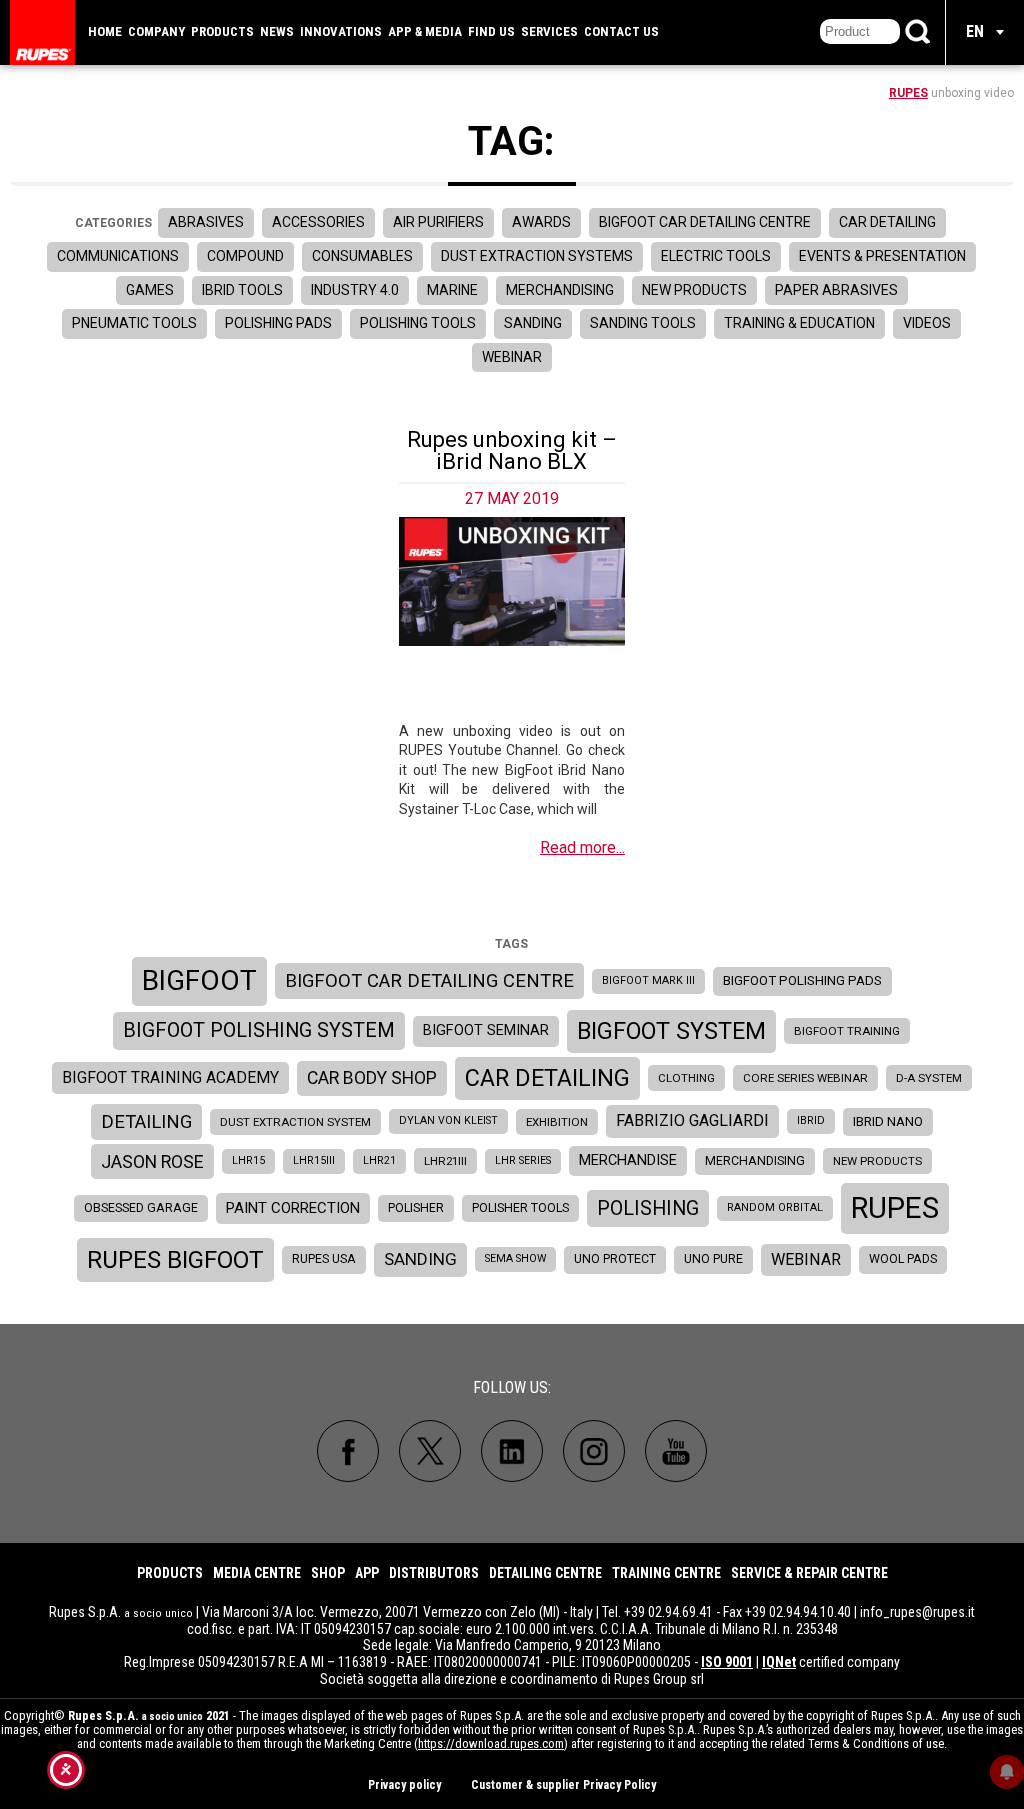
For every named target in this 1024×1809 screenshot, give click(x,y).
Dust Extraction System (295, 1122)
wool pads (903, 1259)
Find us (491, 31)
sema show (515, 1258)
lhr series (523, 1160)
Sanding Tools (643, 323)
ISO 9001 (727, 1662)
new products (877, 1161)
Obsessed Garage (141, 1208)
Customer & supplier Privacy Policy (563, 1785)
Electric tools (716, 256)
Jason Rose (152, 1161)
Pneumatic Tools (134, 323)
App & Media (425, 31)
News (277, 31)
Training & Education (799, 323)
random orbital (775, 1207)
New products (694, 290)
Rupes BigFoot (175, 1259)
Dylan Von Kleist (448, 1120)
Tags (511, 944)
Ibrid (811, 1120)
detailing (146, 1122)
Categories (113, 223)
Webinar (512, 357)
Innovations (341, 31)
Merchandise (628, 1160)
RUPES (908, 93)
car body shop (372, 1078)
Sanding (533, 323)
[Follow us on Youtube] (676, 1451)
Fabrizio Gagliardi (692, 1120)
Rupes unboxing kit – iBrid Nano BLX (512, 450)
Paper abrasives (836, 290)
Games (150, 290)
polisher (416, 1208)
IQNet (779, 1662)
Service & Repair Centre (809, 1573)
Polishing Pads (278, 323)
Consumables (362, 256)
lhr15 (248, 1160)
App (367, 1573)
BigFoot (199, 980)
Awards (541, 222)
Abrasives (206, 222)
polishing (648, 1208)
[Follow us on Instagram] (594, 1451)
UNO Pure (713, 1259)
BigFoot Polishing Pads (802, 980)
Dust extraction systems (537, 256)
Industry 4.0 (355, 290)
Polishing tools (418, 323)
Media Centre (257, 1573)
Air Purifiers (438, 222)
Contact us (621, 31)
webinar (806, 1259)
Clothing (686, 1078)
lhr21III (445, 1161)
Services (549, 31)
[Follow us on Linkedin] (512, 1451)
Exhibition (557, 1122)
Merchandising (560, 290)
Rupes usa (324, 1259)
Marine (452, 290)
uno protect (615, 1259)
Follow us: (512, 1387)
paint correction (293, 1208)
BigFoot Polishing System (259, 1030)
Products (222, 31)
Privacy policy (404, 1785)
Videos (927, 323)
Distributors (434, 1573)
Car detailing (887, 222)
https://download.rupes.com (491, 1743)
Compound (245, 256)
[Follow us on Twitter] (430, 1451)
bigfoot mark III (648, 980)
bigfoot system (671, 1031)
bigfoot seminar (486, 1030)
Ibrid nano (888, 1121)
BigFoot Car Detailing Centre (705, 222)
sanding (420, 1259)
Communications (118, 256)
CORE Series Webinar (805, 1078)
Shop (328, 1573)
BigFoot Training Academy (170, 1077)
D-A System (929, 1078)
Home (105, 31)
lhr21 (379, 1160)
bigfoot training (847, 1031)
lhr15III (314, 1160)
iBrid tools (242, 290)
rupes (895, 1208)
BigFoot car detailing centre (429, 981)
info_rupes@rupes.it (917, 1612)
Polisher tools (520, 1208)
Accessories (318, 222)
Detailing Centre (545, 1573)
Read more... (582, 847)
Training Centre (666, 1573)
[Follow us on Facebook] (348, 1451)
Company (156, 31)
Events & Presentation (882, 256)
